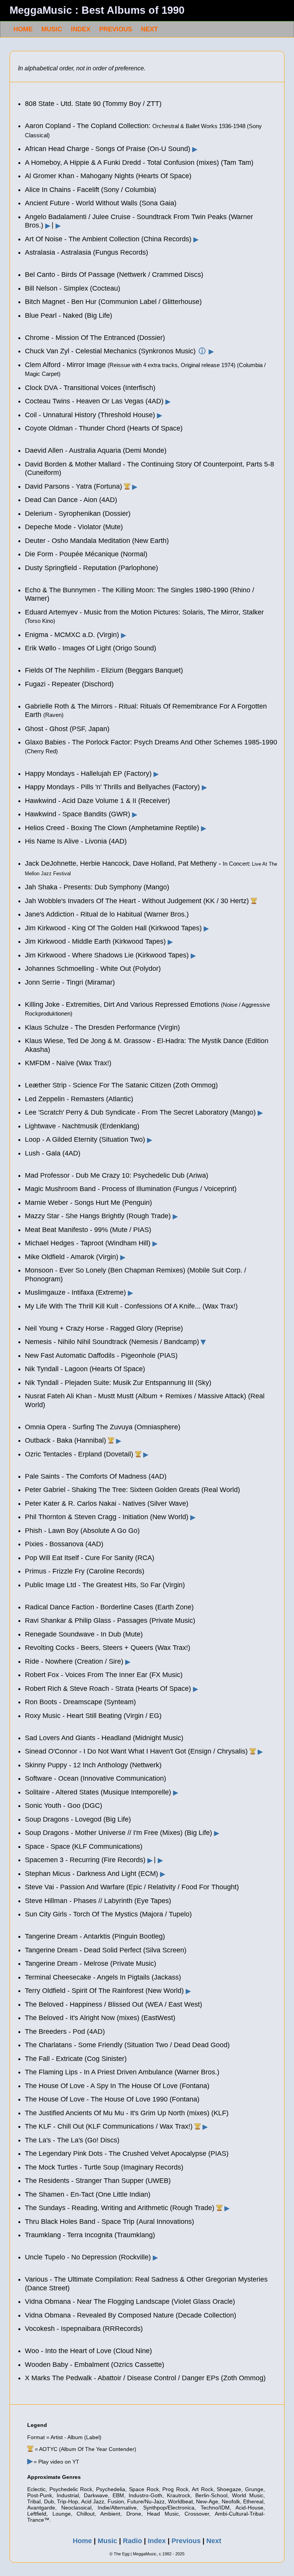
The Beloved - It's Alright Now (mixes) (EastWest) (100, 2018)
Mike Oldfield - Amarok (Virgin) (72, 1257)
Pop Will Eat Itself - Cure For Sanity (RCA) (90, 1558)
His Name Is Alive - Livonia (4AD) (76, 841)
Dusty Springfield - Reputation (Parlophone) (91, 568)
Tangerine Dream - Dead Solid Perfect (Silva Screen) (106, 1950)
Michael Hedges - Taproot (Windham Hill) (88, 1243)
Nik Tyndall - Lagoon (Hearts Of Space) (85, 1369)
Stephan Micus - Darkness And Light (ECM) (91, 1874)
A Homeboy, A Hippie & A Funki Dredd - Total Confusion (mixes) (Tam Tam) (139, 163)
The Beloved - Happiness (64, 2004)
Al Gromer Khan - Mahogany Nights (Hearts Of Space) (108, 176)
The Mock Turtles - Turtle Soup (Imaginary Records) (104, 2167)
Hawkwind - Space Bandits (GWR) (78, 814)
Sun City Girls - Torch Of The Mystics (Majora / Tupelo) (108, 1914)
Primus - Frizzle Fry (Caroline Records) (85, 1571)
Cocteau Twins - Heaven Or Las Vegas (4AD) (94, 401)
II (134, 801)
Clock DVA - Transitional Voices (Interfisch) (90, 388)
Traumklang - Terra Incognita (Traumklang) (90, 2235)
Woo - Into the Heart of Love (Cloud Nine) (88, 2351)
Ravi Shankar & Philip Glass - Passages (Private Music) (110, 1620)
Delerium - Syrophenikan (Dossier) (78, 514)
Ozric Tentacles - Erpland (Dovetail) (79, 1454)
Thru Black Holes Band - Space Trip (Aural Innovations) (109, 2222)
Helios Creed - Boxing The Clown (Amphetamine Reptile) (112, 828)
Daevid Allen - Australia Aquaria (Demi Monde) (96, 450)
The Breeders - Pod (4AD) (65, 2032)
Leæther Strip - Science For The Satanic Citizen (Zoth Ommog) (121, 1085)
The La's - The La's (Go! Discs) (72, 2140)
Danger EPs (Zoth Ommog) (224, 2378)
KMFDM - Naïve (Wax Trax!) (68, 1063)
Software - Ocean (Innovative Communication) (96, 1778)
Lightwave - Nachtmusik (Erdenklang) (82, 1126)
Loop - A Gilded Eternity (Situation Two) (85, 1139)
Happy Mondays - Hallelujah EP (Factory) (88, 774)
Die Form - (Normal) (86, 554)
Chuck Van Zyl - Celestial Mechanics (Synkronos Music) (110, 351)
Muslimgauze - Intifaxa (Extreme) (75, 1292)
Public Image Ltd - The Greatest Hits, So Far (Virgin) (105, 1585)
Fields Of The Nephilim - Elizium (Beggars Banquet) (104, 670)
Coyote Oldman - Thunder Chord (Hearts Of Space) (104, 428)
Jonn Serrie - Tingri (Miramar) (70, 982)
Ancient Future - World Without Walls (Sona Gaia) (101, 203)
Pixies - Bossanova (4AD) (64, 1544)
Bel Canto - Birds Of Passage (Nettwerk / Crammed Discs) (114, 275)
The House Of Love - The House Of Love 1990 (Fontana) (112, 2099)
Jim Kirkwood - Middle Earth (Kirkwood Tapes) (95, 941)
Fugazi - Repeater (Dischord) (69, 684)
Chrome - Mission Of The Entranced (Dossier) (95, 338)
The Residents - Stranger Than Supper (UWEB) (98, 2181)
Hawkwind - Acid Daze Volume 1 (74, 801)
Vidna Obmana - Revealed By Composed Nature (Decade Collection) (131, 2315)
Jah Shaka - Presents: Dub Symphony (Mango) (97, 887)
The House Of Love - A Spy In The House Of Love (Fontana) (117, 2086)
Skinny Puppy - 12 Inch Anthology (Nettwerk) (93, 1765)
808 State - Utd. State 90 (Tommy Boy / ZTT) (93, 104)
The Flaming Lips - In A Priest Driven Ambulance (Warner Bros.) (122, 2072)
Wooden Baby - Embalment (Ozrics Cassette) (95, 2365)
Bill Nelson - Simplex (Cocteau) (73, 288)
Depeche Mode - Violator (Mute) (74, 527)
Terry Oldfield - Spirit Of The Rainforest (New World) (104, 1991)
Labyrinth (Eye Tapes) (138, 1901)
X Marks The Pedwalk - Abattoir (73, 2378)
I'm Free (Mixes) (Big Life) (173, 1833)
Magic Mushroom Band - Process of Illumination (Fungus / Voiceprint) (131, 1189)
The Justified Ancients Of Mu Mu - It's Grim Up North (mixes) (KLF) (127, 2113)
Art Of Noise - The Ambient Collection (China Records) (108, 239)
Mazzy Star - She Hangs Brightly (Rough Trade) (98, 1216)
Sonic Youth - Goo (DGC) (64, 1806)
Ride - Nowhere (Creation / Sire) (74, 1661)
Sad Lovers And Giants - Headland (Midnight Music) (104, 1738)
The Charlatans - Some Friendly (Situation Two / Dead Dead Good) (127, 2045)
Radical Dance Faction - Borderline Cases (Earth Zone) (109, 1607)
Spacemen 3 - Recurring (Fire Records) (85, 1860)
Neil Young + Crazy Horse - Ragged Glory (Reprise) (104, 1328)
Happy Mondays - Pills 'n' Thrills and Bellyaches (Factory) (112, 787)
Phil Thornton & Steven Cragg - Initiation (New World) (107, 1517)
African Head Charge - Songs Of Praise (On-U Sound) (108, 149)
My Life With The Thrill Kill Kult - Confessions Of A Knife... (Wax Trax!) (131, 1306)
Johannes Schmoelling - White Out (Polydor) (93, 969)
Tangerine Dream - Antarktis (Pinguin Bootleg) (95, 1936)
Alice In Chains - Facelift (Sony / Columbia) (91, 190)
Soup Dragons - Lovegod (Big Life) (78, 1819)
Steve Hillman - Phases (61, 1901)
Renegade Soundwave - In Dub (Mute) (84, 1634)
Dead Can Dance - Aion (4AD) (71, 500)
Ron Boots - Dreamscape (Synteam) (80, 1702)
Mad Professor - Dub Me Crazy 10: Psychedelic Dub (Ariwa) (117, 1175)
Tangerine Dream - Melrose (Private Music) (91, 1963)
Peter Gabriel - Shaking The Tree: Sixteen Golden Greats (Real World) (132, 1490)
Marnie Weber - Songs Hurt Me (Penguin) (88, 1203)
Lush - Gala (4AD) (53, 1153)
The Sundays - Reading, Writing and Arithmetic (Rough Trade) (120, 2208)
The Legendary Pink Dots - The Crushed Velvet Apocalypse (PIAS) (127, 2153)
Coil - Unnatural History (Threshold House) (90, 415)
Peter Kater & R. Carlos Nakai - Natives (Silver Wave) (107, 1503)
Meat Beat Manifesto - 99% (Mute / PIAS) (88, 1230)
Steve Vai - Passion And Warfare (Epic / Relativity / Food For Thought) (132, 1887)
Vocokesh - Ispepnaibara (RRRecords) (84, 2329)
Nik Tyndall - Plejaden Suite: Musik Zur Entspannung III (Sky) (118, 1383)
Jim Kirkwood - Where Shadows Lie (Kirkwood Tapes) (107, 955)
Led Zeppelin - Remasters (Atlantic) (79, 1099)
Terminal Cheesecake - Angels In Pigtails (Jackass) (103, 1977)
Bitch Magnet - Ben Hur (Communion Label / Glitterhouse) (113, 302)
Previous (186, 2541)
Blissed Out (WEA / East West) (155, 2004)
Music (107, 2541)
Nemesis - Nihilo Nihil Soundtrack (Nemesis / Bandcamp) (112, 1342)
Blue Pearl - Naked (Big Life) (69, 315)
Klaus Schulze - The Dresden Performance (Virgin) (102, 1027)
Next (214, 2541)
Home (82, 2541)
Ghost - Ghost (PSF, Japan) (67, 729)
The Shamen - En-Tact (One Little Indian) (88, 2194)
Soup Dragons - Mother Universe (75, 1833)
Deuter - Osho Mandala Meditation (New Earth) (97, 541)
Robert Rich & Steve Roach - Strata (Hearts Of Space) (108, 1689)
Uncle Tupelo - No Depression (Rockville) (88, 2257)
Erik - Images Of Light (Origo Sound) (91, 648)
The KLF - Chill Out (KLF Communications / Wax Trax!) (109, 2126)
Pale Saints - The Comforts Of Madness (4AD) (96, 1476)
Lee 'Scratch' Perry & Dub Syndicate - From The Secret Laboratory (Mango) (140, 1112)
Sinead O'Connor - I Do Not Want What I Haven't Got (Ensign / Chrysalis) (136, 1751)
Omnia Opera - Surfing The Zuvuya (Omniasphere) (103, 1427)
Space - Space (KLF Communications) (84, 1846)
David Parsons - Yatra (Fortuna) (73, 486)
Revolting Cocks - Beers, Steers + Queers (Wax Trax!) (108, 1648)
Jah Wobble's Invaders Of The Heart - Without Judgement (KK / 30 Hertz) (137, 901)
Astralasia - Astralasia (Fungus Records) (87, 252)
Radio (132, 2541)
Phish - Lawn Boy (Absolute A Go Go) (82, 1531)
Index (157, 2541)
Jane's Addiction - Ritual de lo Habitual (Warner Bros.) (107, 914)
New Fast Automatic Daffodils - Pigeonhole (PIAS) (101, 1355)
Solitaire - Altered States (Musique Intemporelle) (98, 1792)
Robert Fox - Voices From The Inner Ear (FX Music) (104, 1675)
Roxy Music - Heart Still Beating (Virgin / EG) (93, 1716)
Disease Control (152, 2378)
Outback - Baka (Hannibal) (65, 1440)
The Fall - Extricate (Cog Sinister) (76, 2059)
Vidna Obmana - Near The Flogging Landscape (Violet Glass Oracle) (130, 2301)
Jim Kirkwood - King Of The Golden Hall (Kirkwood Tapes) (113, 928)
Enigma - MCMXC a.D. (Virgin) (72, 635)
